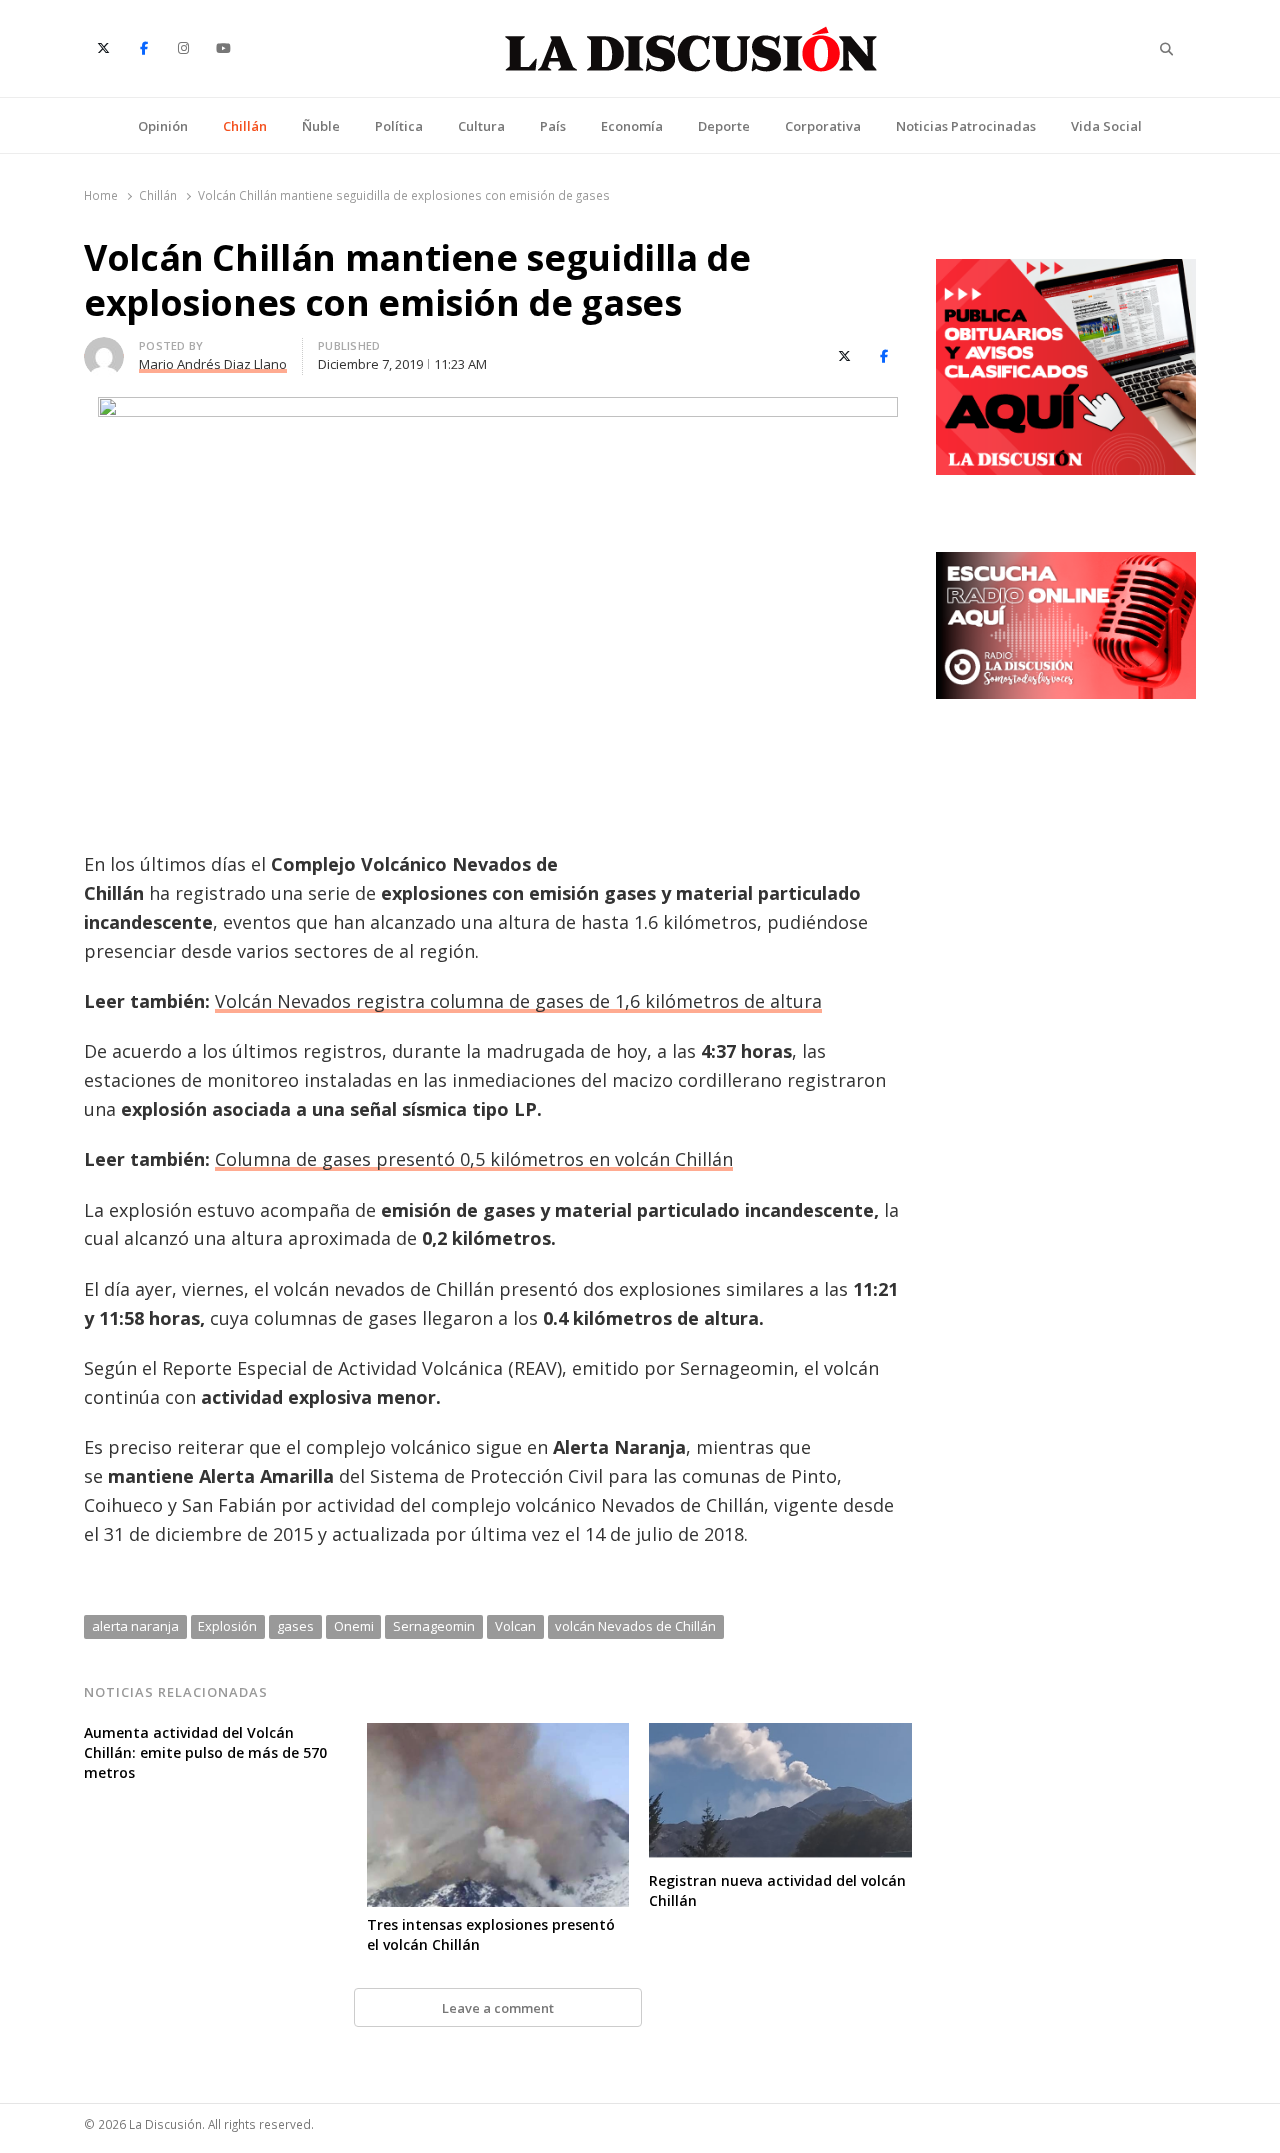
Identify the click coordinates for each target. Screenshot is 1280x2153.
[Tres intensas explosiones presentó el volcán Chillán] (498, 1735)
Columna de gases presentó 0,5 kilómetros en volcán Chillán (474, 1159)
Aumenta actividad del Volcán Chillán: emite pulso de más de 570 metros (205, 1752)
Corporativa (823, 126)
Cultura (481, 126)
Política (399, 126)
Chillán (245, 126)
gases (295, 1626)
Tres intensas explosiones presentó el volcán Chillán (491, 1934)
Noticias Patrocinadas (966, 126)
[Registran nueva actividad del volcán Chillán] (780, 1735)
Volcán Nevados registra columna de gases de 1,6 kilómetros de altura (518, 1001)
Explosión (227, 1626)
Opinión (163, 126)
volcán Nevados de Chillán (635, 1626)
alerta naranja (135, 1626)
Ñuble (321, 126)
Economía (632, 126)
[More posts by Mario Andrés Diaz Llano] (104, 349)
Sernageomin (434, 1626)
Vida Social (1106, 126)
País (553, 126)
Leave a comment (498, 2008)
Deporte (724, 126)
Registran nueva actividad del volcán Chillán (777, 1890)
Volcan (515, 1626)
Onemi (354, 1626)
